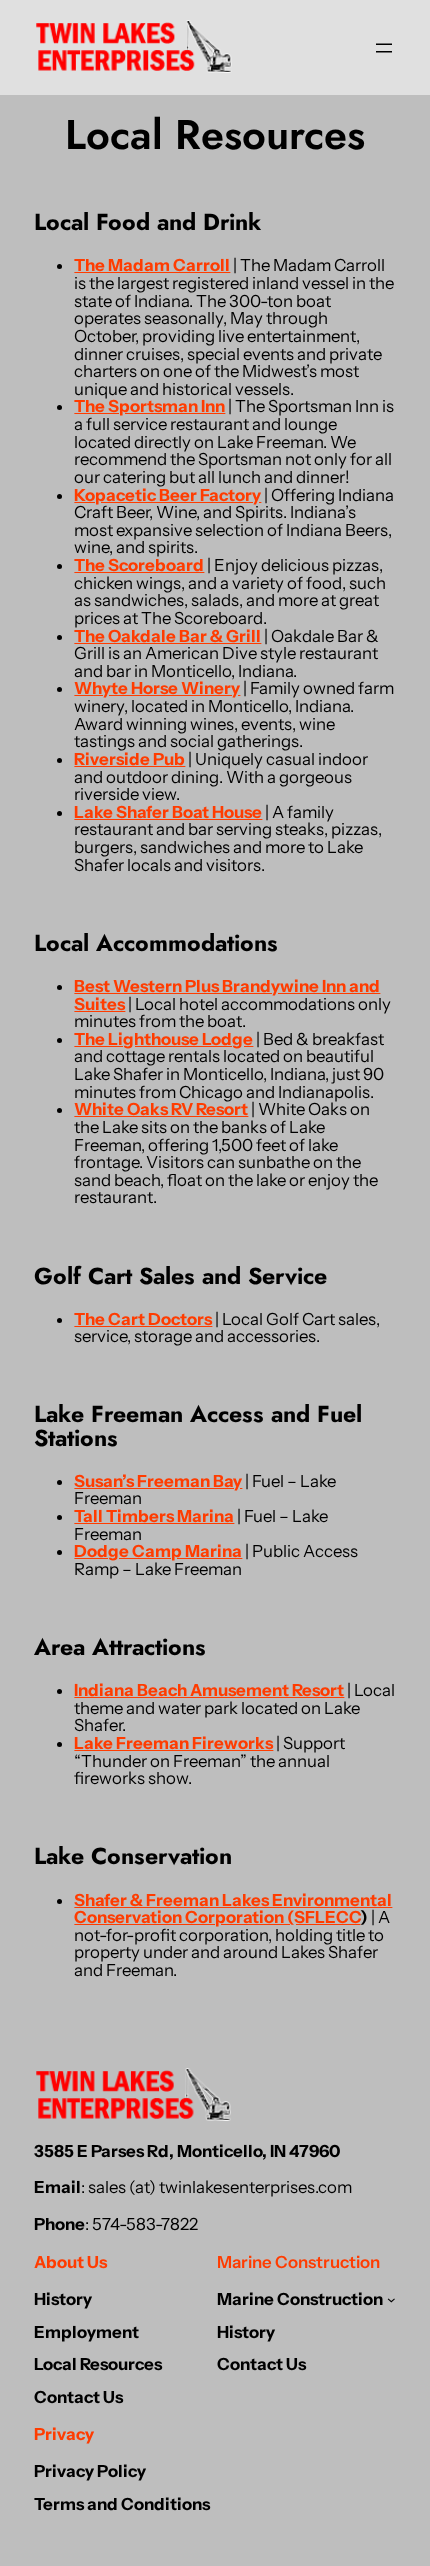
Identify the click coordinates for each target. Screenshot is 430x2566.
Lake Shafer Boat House (168, 812)
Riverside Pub (129, 759)
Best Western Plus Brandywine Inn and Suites (227, 995)
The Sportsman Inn (149, 406)
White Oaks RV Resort (161, 1109)
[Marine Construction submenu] (391, 2299)
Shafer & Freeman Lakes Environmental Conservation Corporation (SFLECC (233, 1909)
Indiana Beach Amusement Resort (209, 1690)
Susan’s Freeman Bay (158, 1481)
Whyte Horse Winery (157, 688)
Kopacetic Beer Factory (167, 495)
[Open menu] (384, 48)
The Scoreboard (139, 565)
